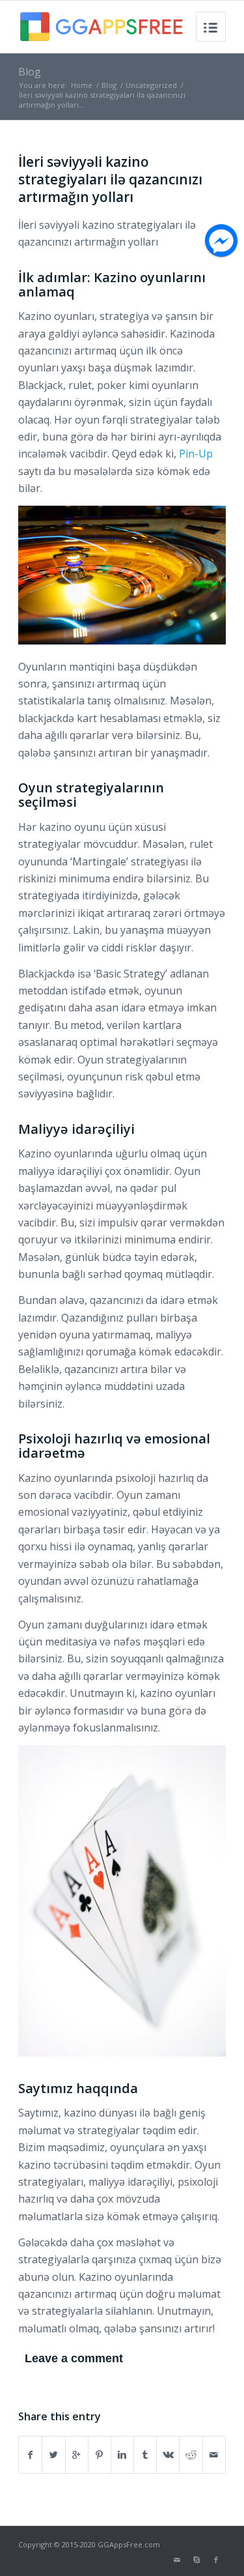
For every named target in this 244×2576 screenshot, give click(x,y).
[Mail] (177, 2560)
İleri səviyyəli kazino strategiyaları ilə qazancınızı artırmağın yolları (110, 180)
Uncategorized (151, 85)
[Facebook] (216, 2560)
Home (82, 85)
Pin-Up (196, 454)
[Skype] (197, 2560)
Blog (30, 72)
